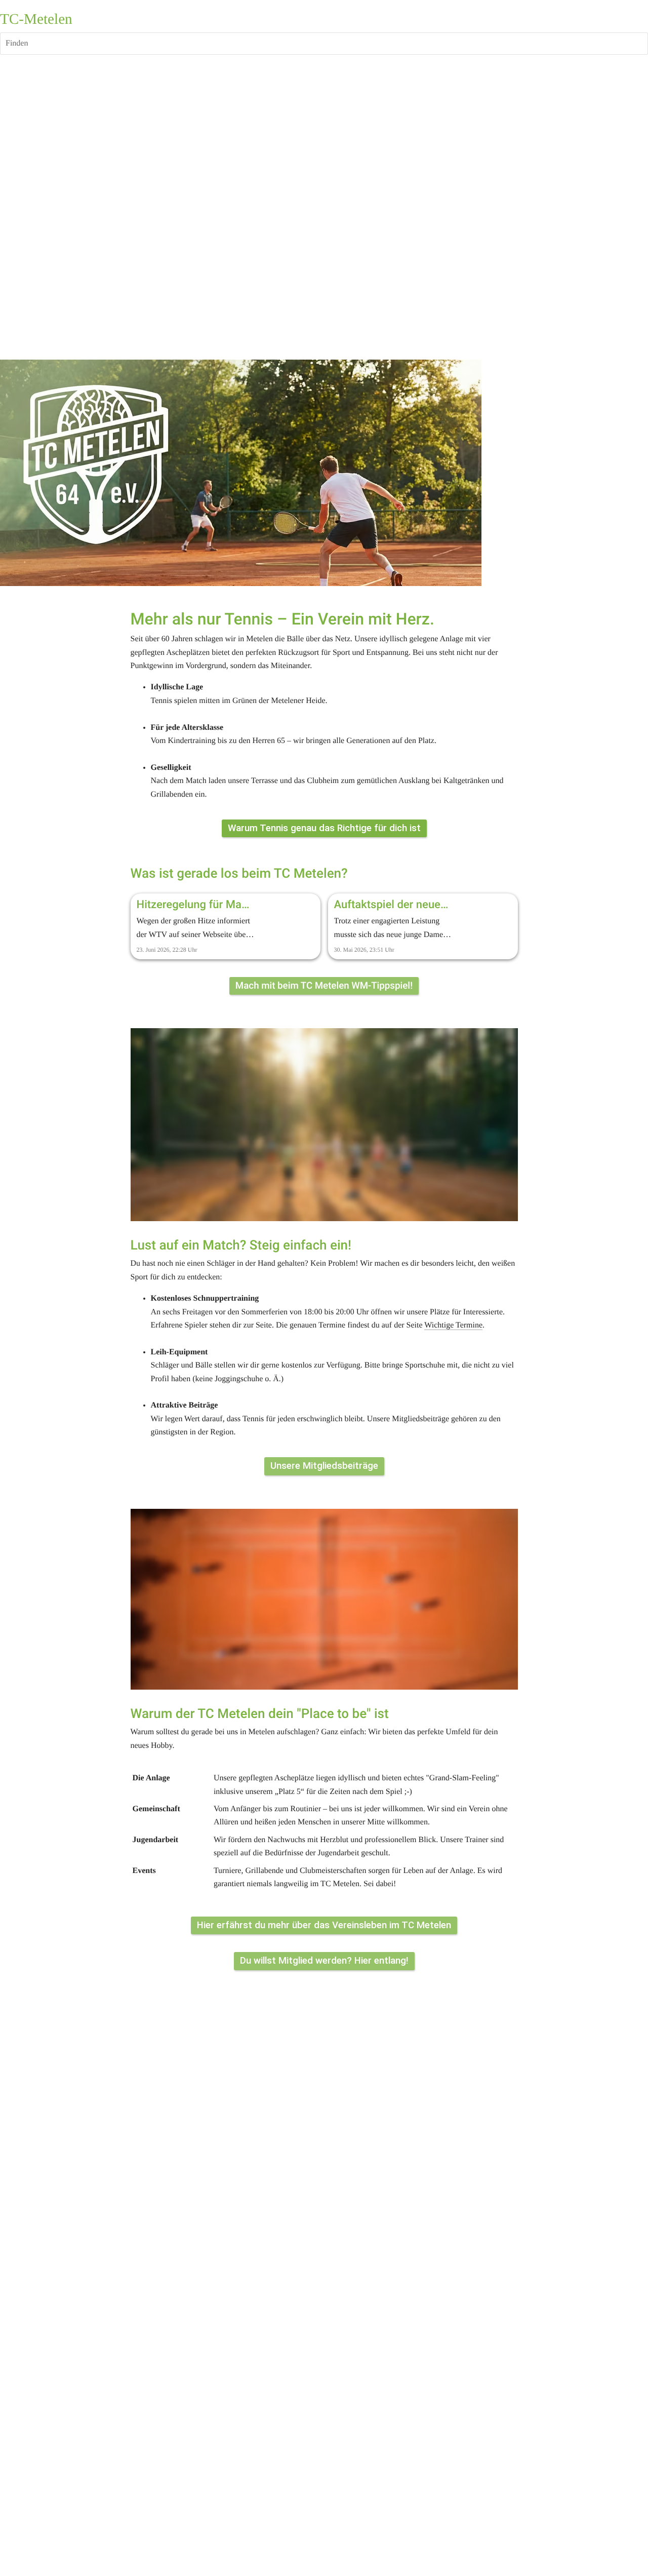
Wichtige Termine (453, 1325)
